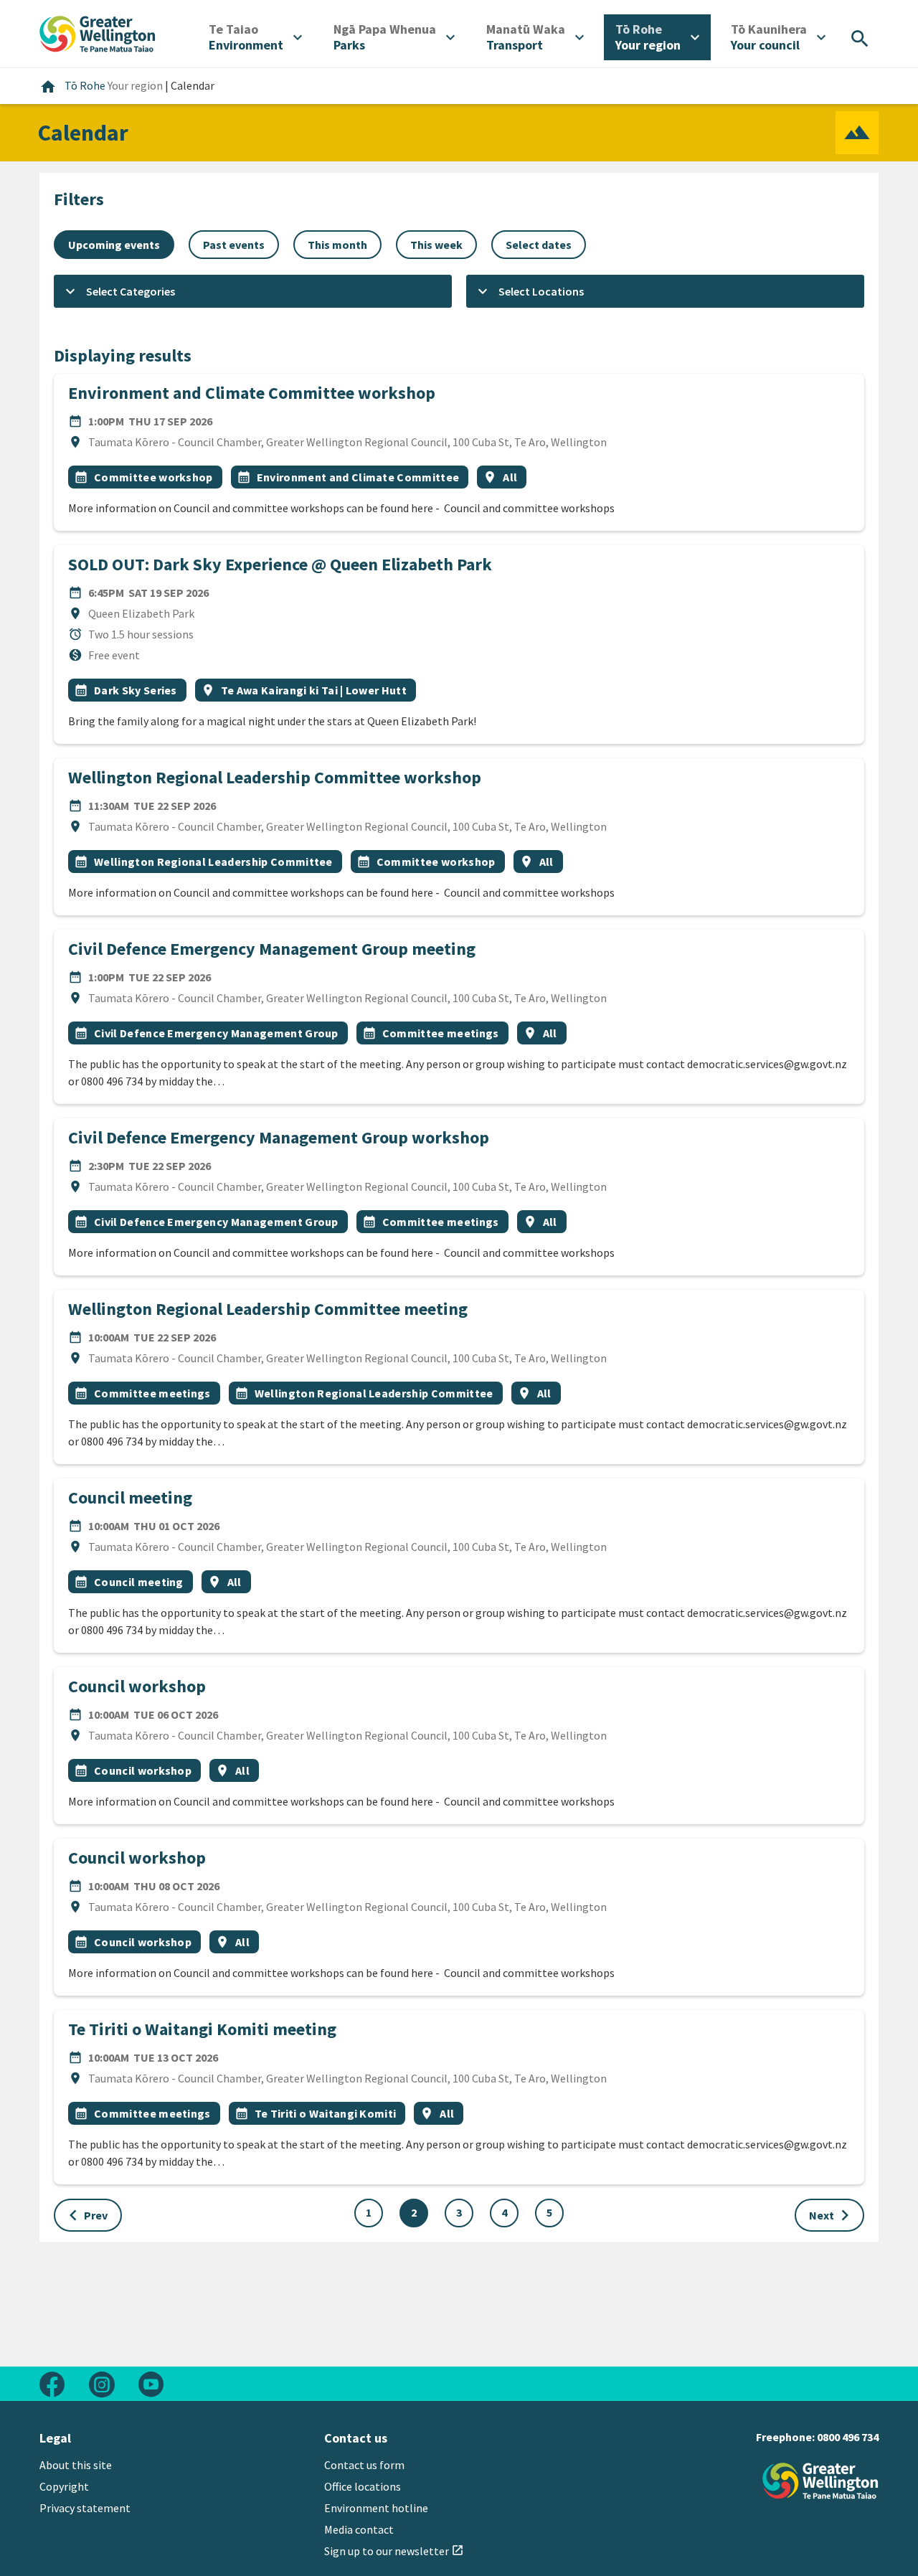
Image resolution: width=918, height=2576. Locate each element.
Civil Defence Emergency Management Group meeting (272, 949)
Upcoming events (114, 245)
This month (337, 245)
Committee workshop (153, 477)
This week (436, 245)
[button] (253, 291)
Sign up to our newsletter (394, 2551)
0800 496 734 (848, 2437)
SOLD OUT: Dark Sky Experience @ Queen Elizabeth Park (280, 564)
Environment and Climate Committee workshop (252, 393)
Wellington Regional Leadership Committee (213, 862)
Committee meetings (441, 1033)
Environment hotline (376, 2508)
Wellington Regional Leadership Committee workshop (275, 777)
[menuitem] (255, 37)
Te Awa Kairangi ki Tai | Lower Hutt (314, 690)
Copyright (64, 2486)
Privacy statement (85, 2508)
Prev (85, 2215)
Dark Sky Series (136, 690)
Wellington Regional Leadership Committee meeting (268, 1309)
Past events (234, 245)
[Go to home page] (98, 32)
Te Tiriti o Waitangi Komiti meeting (202, 2029)
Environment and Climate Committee (358, 477)
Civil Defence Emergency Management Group (216, 1033)
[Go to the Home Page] (820, 2481)
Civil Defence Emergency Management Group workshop (279, 1137)
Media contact (359, 2529)
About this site (76, 2465)
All (510, 477)
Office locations (363, 2486)
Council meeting (130, 1497)
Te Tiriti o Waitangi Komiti (326, 2113)
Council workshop (137, 1686)
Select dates (539, 245)
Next (832, 2215)
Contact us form (364, 2465)
